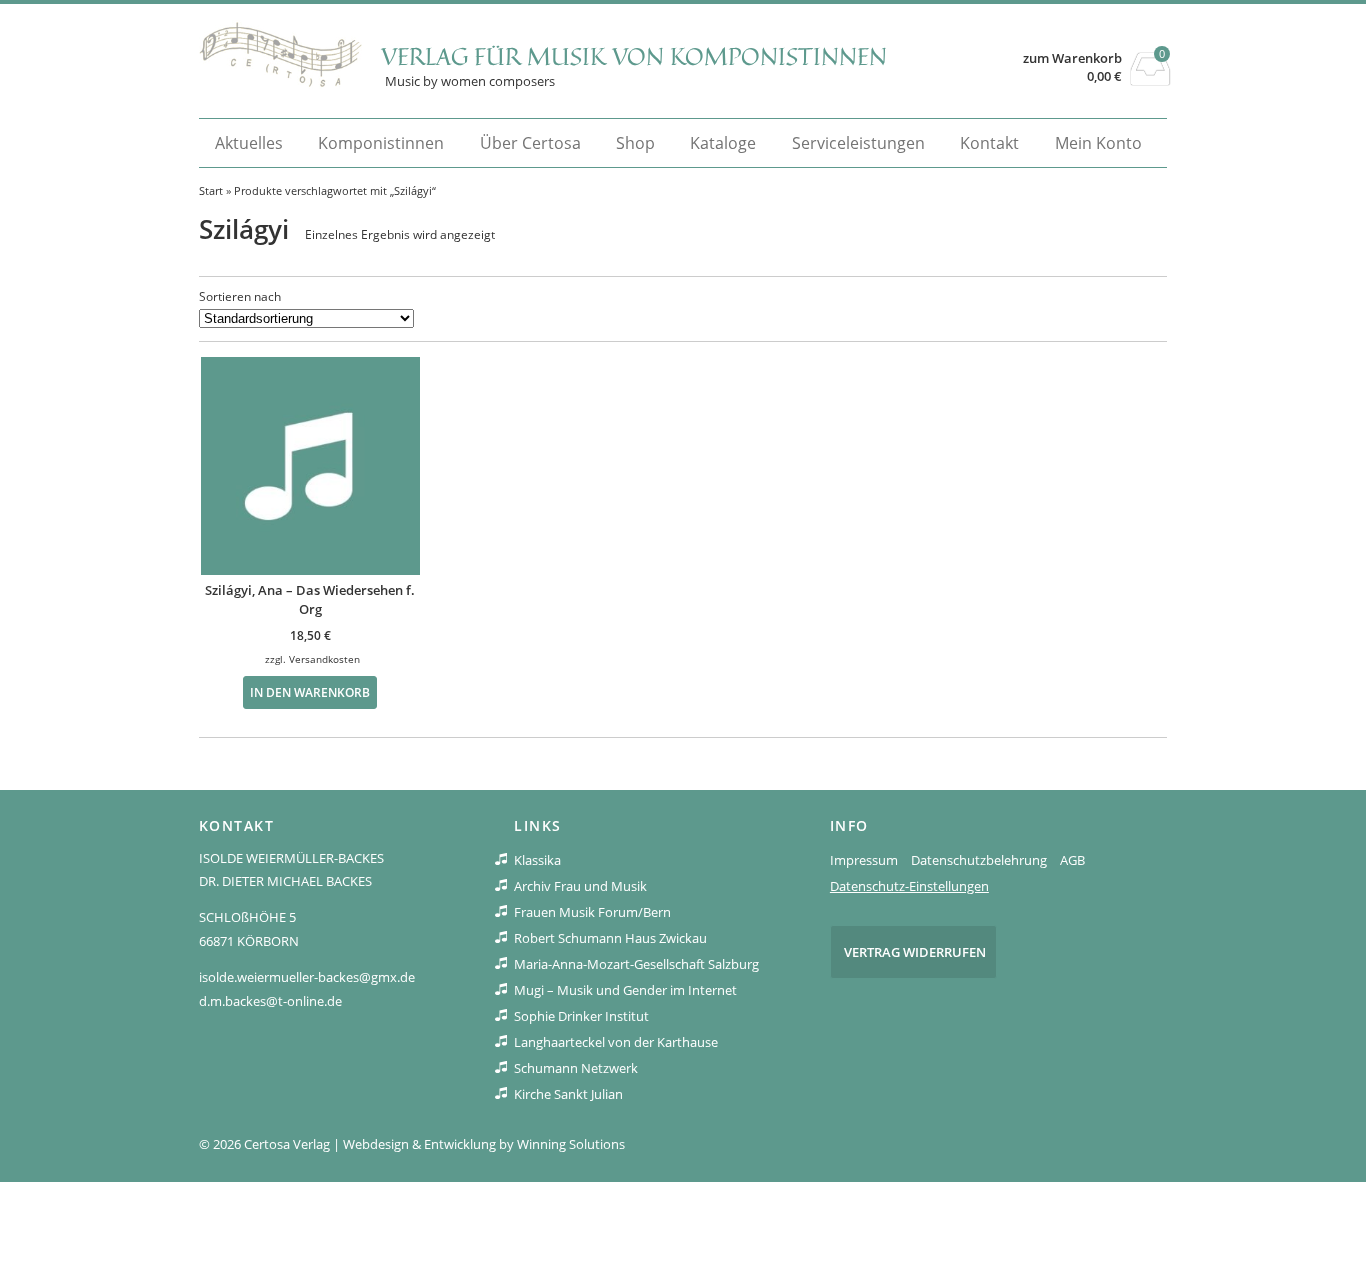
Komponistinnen (381, 143)
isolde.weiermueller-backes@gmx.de (307, 977)
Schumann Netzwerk (576, 1068)
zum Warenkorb (1072, 58)
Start (211, 190)
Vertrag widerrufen (915, 952)
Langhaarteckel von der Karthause (616, 1042)
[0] (1150, 80)
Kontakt (989, 143)
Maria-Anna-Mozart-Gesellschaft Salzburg (636, 964)
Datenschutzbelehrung (979, 860)
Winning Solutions (571, 1144)
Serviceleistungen (858, 143)
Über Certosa (530, 143)
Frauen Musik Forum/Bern (592, 912)
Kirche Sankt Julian (568, 1094)
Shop (635, 143)
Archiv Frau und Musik (580, 886)
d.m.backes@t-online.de (270, 1001)
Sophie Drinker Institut (581, 1016)
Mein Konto (1098, 143)
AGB (1072, 860)
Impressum (864, 860)
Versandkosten (324, 659)
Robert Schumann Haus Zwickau (610, 938)
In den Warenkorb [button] (310, 692)
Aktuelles (249, 143)
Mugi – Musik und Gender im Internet (625, 990)
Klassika (537, 860)
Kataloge (723, 143)
